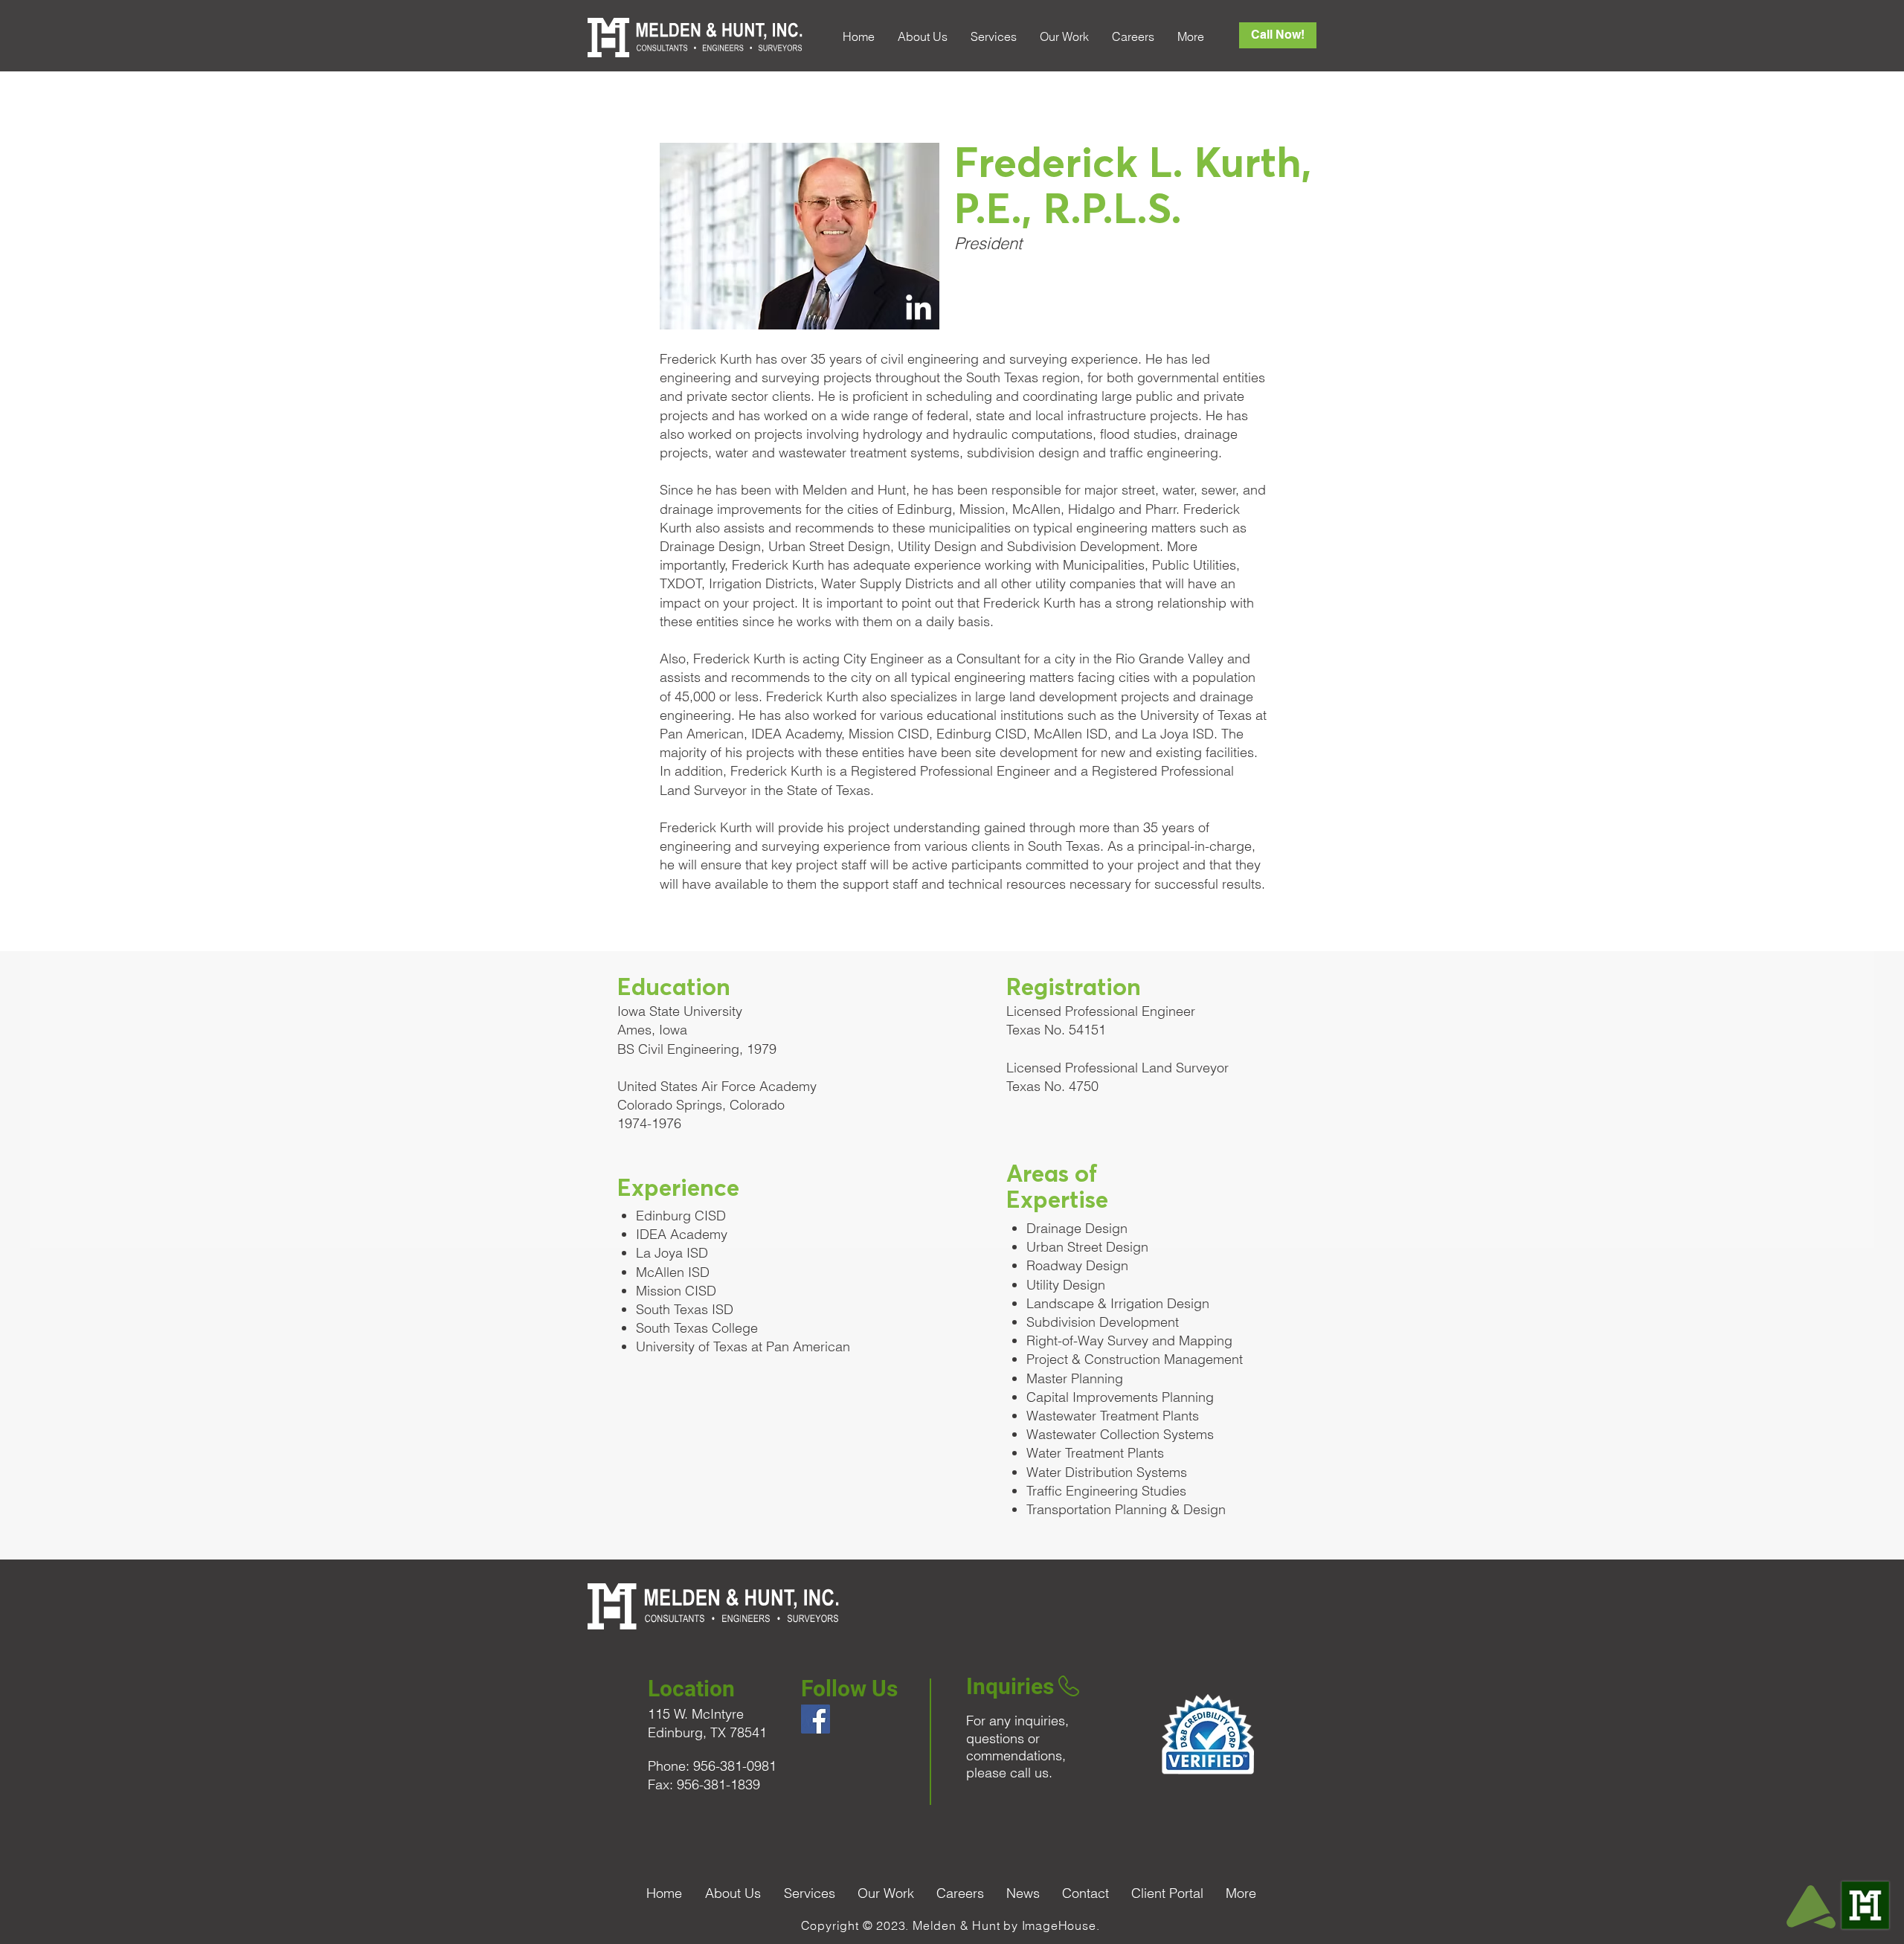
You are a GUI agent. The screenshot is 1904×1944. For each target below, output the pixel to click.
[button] (922, 37)
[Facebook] (816, 1719)
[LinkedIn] (919, 309)
